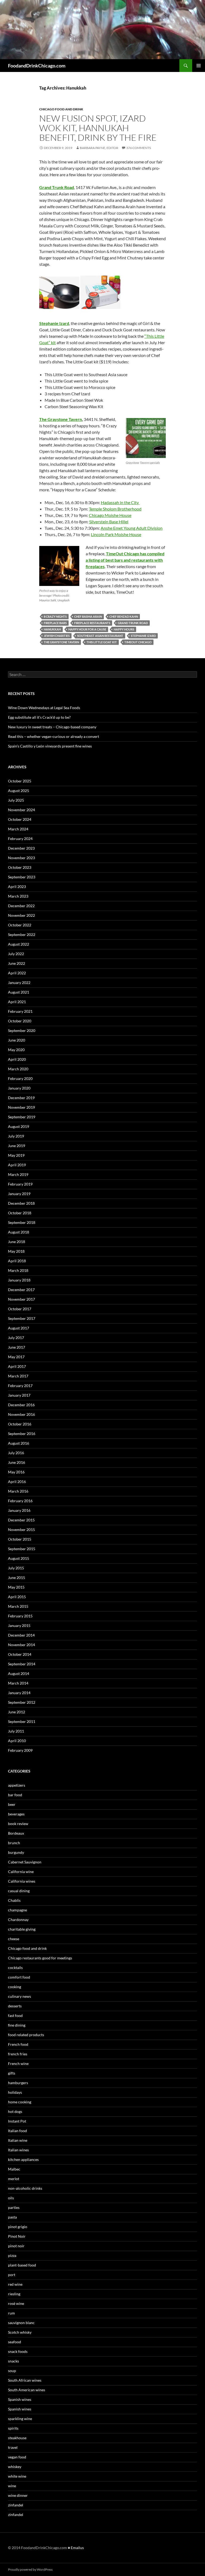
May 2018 (16, 1251)
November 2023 (21, 858)
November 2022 (21, 915)
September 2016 (22, 1434)
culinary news (19, 1996)
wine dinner (18, 2495)
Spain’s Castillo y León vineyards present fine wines (50, 746)
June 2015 (17, 1578)
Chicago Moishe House (110, 515)
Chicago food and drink (61, 109)
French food (18, 2044)
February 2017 (20, 1386)
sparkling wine (20, 2419)
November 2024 (21, 810)
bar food (15, 1795)
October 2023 (20, 867)
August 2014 (19, 1673)
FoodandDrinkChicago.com (37, 66)
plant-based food (22, 2265)
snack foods (18, 2351)
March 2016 (18, 1491)
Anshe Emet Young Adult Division (132, 528)
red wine (15, 2284)
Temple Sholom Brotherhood (115, 509)
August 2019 (19, 1126)
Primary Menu (199, 66)
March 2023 (18, 896)
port (12, 2275)
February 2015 (20, 1616)
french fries (18, 2054)
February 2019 (20, 1184)
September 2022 (22, 935)
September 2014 (22, 1664)
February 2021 (20, 1011)
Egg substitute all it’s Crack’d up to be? (39, 717)
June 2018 (17, 1242)
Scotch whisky (20, 2332)
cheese (14, 1939)
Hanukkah (52, 629)
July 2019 (16, 1136)
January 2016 (19, 1510)
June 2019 (17, 1146)
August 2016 (19, 1443)
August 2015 (19, 1558)
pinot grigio (18, 2227)
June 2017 (17, 1347)
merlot (14, 2179)
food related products (26, 2035)
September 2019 (22, 1117)
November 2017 (21, 1299)
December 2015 (21, 1520)
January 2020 (19, 1088)
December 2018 (21, 1203)
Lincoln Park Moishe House (116, 534)
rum (11, 2313)
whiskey (15, 2467)
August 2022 (19, 944)
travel (13, 2447)
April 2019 (17, 1165)
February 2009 (20, 1750)
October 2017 (20, 1309)
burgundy (16, 1852)
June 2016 (17, 1462)
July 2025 (16, 800)
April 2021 (17, 1002)
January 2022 (19, 982)
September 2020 (22, 1030)
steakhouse (17, 2438)
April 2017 (17, 1366)
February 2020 (20, 1078)
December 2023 (21, 848)
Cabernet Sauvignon (25, 1862)
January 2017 (19, 1395)
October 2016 (20, 1424)
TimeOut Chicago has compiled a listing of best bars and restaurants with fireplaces (125, 560)
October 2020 (20, 1021)
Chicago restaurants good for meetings (40, 1958)
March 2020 (18, 1069)
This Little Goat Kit (102, 642)
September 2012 (22, 1702)
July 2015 (16, 1568)
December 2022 (21, 906)
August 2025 (19, 791)
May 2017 (16, 1357)
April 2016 (17, 1482)
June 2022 (17, 963)
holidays (15, 2092)
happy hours (124, 629)
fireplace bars (55, 623)
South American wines (27, 2390)
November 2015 (21, 1530)
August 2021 (19, 992)
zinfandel (16, 2505)
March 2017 (18, 1376)
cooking (15, 1987)
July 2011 (16, 1731)
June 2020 (17, 1040)
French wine (18, 2063)
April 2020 (17, 1059)
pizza (12, 2255)
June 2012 (17, 1712)
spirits (13, 2428)
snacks (13, 2361)
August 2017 (19, 1328)
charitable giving (22, 1929)
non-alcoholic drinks (25, 2188)
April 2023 (17, 887)
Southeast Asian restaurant (100, 636)
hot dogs (15, 2111)
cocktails (15, 1968)
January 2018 (19, 1280)
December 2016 (21, 1405)
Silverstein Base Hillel (109, 522)
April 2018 (17, 1261)
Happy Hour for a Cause (87, 629)
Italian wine (18, 2140)
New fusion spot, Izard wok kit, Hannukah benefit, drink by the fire (98, 128)
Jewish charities (57, 636)
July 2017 (16, 1338)
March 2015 (18, 1606)
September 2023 (22, 877)
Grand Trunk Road (57, 187)
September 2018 (22, 1222)
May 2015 (16, 1587)
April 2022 (17, 973)
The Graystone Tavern (61, 419)
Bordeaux (16, 1833)
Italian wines (18, 2150)
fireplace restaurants (92, 623)
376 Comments (139, 148)
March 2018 (18, 1270)
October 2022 (20, 925)
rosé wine (16, 2303)
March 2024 (18, 829)
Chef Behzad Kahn (124, 616)
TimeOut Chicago (138, 642)
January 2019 (19, 1194)
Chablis (14, 1900)
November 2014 (21, 1645)
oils (11, 2198)
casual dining (19, 1891)
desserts (15, 2006)
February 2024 (20, 839)
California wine (21, 1872)
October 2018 (20, 1213)
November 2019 (21, 1107)
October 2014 (20, 1654)
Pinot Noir (17, 2236)
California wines (22, 1881)
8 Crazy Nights (55, 616)
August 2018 (19, 1232)
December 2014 (21, 1635)
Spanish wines (20, 2399)
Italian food (17, 2131)
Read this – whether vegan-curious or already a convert (54, 736)
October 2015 (20, 1539)
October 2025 (20, 781)
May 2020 (16, 1050)
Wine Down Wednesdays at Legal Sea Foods (44, 708)
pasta (12, 2217)
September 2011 (22, 1721)
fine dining (17, 2025)
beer (12, 1804)
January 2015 (19, 1625)
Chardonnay (18, 1920)
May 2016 (16, 1472)
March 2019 (18, 1174)
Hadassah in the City (120, 502)
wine (12, 2486)
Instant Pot (17, 2121)
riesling (14, 2294)
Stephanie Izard (54, 323)
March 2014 (18, 1683)
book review (18, 1824)
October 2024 (20, 819)
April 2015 (17, 1597)
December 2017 (21, 1290)
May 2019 (16, 1155)
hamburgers (18, 2083)
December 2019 (21, 1098)
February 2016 (20, 1501)
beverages (16, 1814)
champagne (17, 1910)
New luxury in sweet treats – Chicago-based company (52, 727)
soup (12, 2371)
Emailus (77, 2548)
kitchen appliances (23, 2159)
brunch (14, 1843)
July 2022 (16, 954)
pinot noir (16, 2246)
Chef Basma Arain (88, 616)
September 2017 (22, 1318)
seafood (15, 2342)
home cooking (20, 2102)
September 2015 (22, 1549)
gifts (12, 2073)
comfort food (19, 1977)
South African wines (25, 2380)
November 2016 (21, 1414)
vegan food (17, 2457)
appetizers (17, 1785)
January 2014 (19, 1693)
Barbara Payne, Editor (99, 148)
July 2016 (16, 1453)
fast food (15, 2016)
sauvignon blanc (21, 2323)
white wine (17, 2476)
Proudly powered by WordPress (30, 2569)
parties (14, 2207)
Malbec (14, 2169)
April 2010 (17, 1741)
